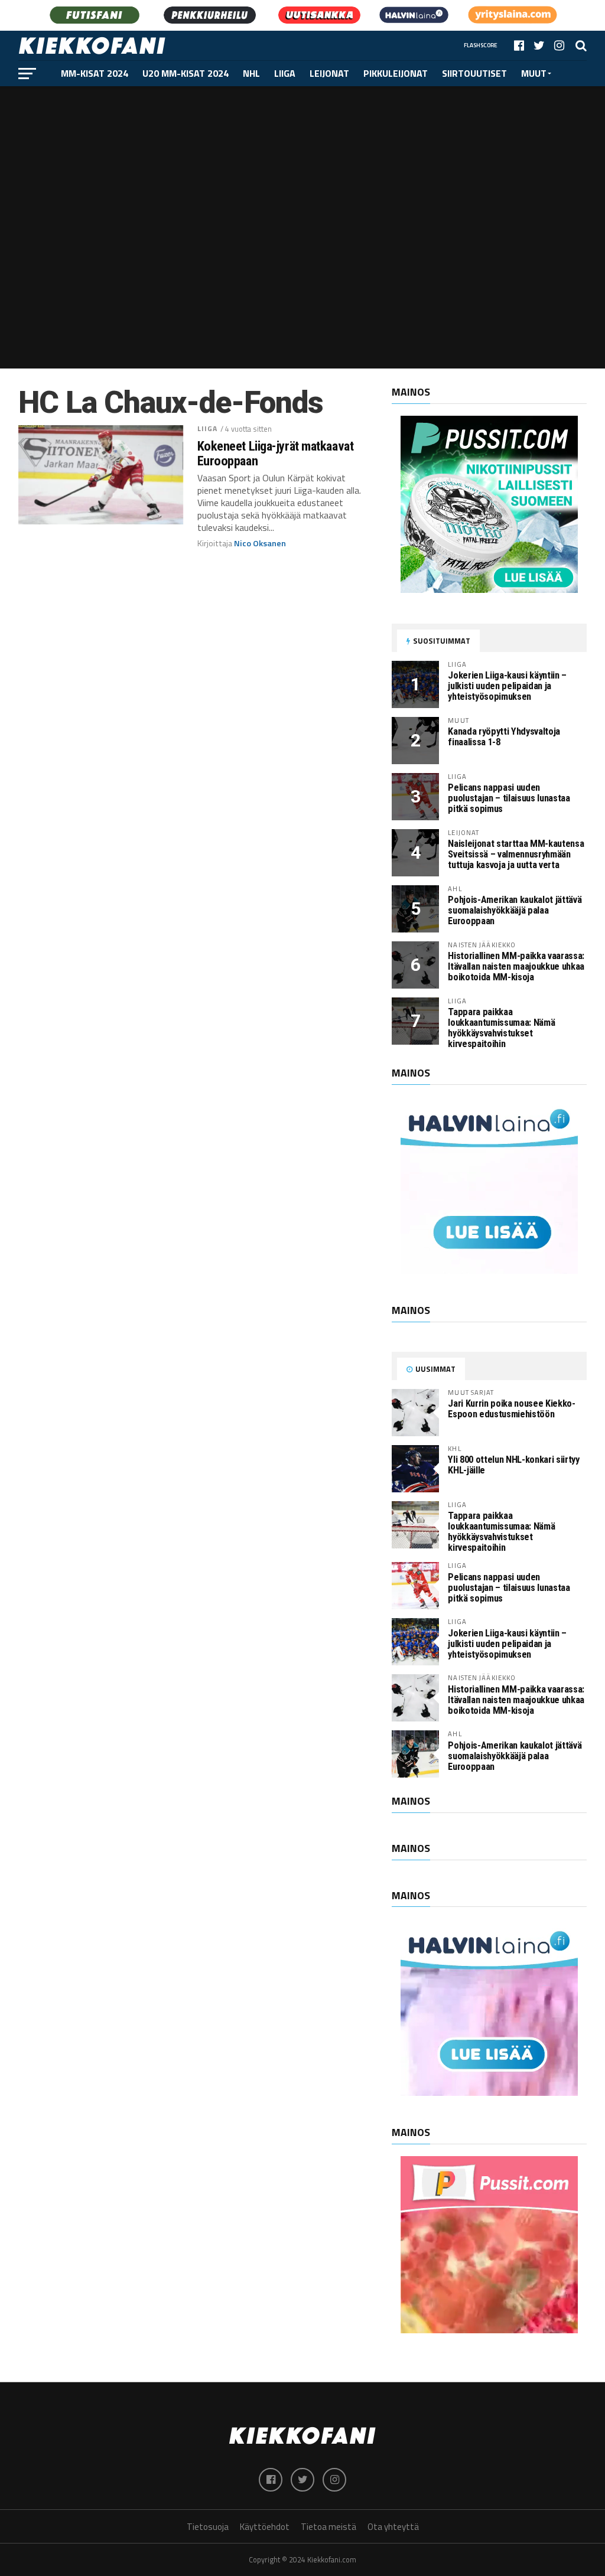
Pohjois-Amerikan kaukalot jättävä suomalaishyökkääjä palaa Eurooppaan (515, 910)
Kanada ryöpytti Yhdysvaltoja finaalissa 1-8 (504, 737)
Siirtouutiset (474, 73)
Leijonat (329, 73)
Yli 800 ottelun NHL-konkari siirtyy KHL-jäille (513, 1465)
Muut (534, 73)
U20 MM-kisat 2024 (186, 73)
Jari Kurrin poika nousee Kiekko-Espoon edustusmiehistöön (511, 1409)
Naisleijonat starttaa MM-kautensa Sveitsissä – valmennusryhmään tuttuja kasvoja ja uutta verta (516, 854)
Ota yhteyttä (393, 2527)
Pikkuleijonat (396, 73)
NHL (251, 73)
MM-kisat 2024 (95, 73)
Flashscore (481, 45)
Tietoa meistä (328, 2527)
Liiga (285, 73)
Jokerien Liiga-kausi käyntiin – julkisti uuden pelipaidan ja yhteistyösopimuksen (507, 686)
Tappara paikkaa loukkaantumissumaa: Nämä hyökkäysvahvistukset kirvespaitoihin (501, 1028)
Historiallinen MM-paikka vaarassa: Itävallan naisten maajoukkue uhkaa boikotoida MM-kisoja (516, 966)
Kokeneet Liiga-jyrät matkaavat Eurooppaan (276, 453)
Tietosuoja (208, 2527)
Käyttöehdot (265, 2527)
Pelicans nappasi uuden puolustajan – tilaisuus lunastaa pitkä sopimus (509, 798)
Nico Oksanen (260, 543)
